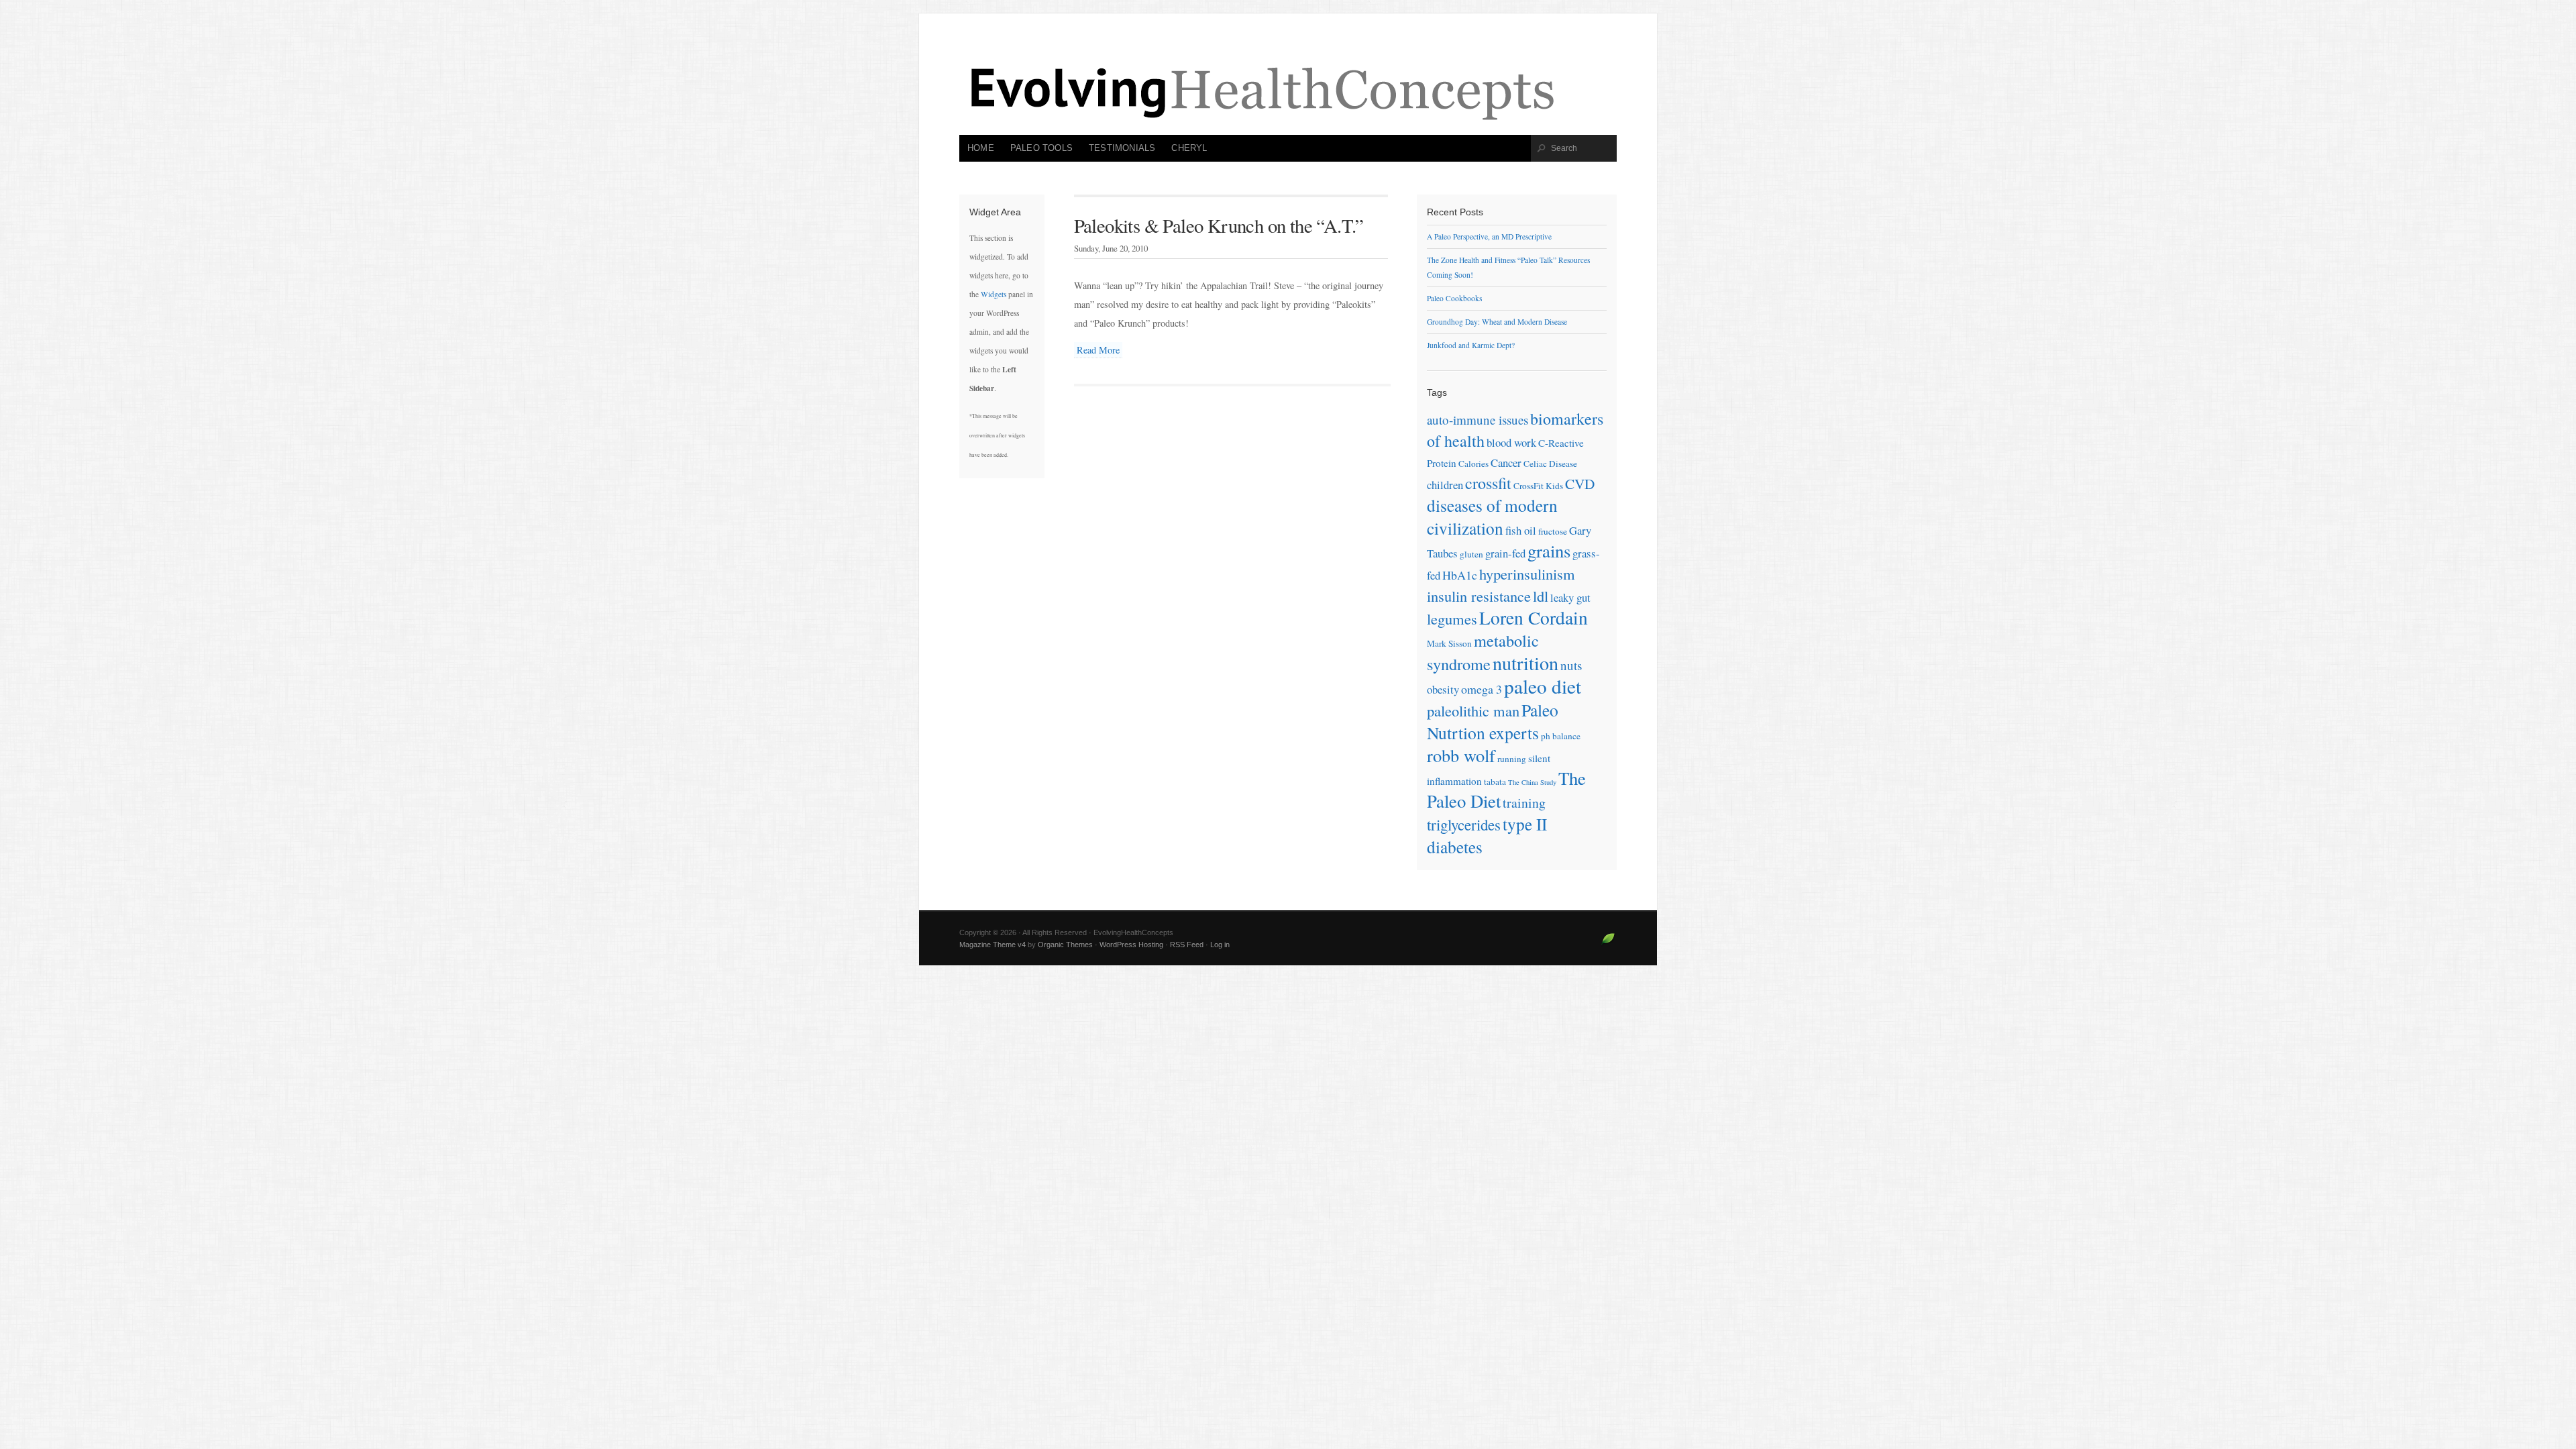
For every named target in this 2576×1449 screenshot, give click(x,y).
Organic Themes (1065, 945)
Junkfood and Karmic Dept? (1471, 345)
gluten (1471, 554)
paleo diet (1543, 686)
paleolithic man (1473, 710)
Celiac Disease (1550, 464)
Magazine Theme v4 (992, 945)
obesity (1443, 689)
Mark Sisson (1449, 643)
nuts (1571, 665)
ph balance (1561, 736)
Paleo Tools (1041, 148)
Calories (1473, 464)
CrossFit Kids (1538, 486)
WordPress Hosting (1131, 945)
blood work (1511, 442)
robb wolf (1461, 755)
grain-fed (1505, 553)
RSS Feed (1187, 945)
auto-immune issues (1478, 420)
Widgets (994, 294)
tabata (1495, 782)
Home (981, 148)
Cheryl (1189, 148)
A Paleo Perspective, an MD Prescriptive (1489, 236)
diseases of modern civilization (1492, 517)
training (1524, 803)
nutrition (1525, 663)
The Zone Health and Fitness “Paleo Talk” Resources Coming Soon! (1508, 267)
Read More (1098, 350)
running (1512, 759)
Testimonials (1122, 148)
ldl (1541, 596)
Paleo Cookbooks (1454, 298)
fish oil (1521, 530)
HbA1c (1460, 575)
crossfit (1488, 483)
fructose (1553, 531)
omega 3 (1482, 689)
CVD (1580, 484)
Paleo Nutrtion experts (1493, 721)
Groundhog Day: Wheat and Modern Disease (1497, 322)
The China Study (1532, 782)
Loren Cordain (1534, 618)
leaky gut (1570, 597)
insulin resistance (1479, 596)
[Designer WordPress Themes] (1608, 944)
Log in (1220, 945)
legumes (1452, 619)
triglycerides (1464, 824)
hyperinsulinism (1527, 574)
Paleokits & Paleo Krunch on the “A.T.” (1219, 225)
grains (1549, 551)
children (1445, 485)
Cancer (1506, 463)
